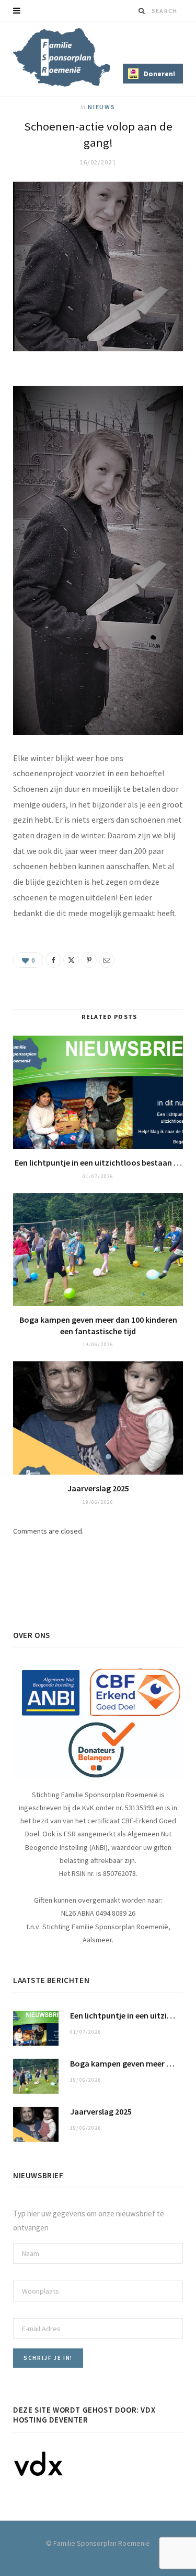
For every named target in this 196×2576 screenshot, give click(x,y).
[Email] (107, 960)
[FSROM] (61, 57)
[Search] (142, 11)
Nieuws (102, 107)
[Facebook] (53, 960)
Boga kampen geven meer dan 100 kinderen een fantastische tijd (98, 1325)
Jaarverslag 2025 (98, 1488)
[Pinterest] (89, 960)
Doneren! (159, 74)
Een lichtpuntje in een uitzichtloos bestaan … (98, 1162)
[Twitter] (71, 960)
